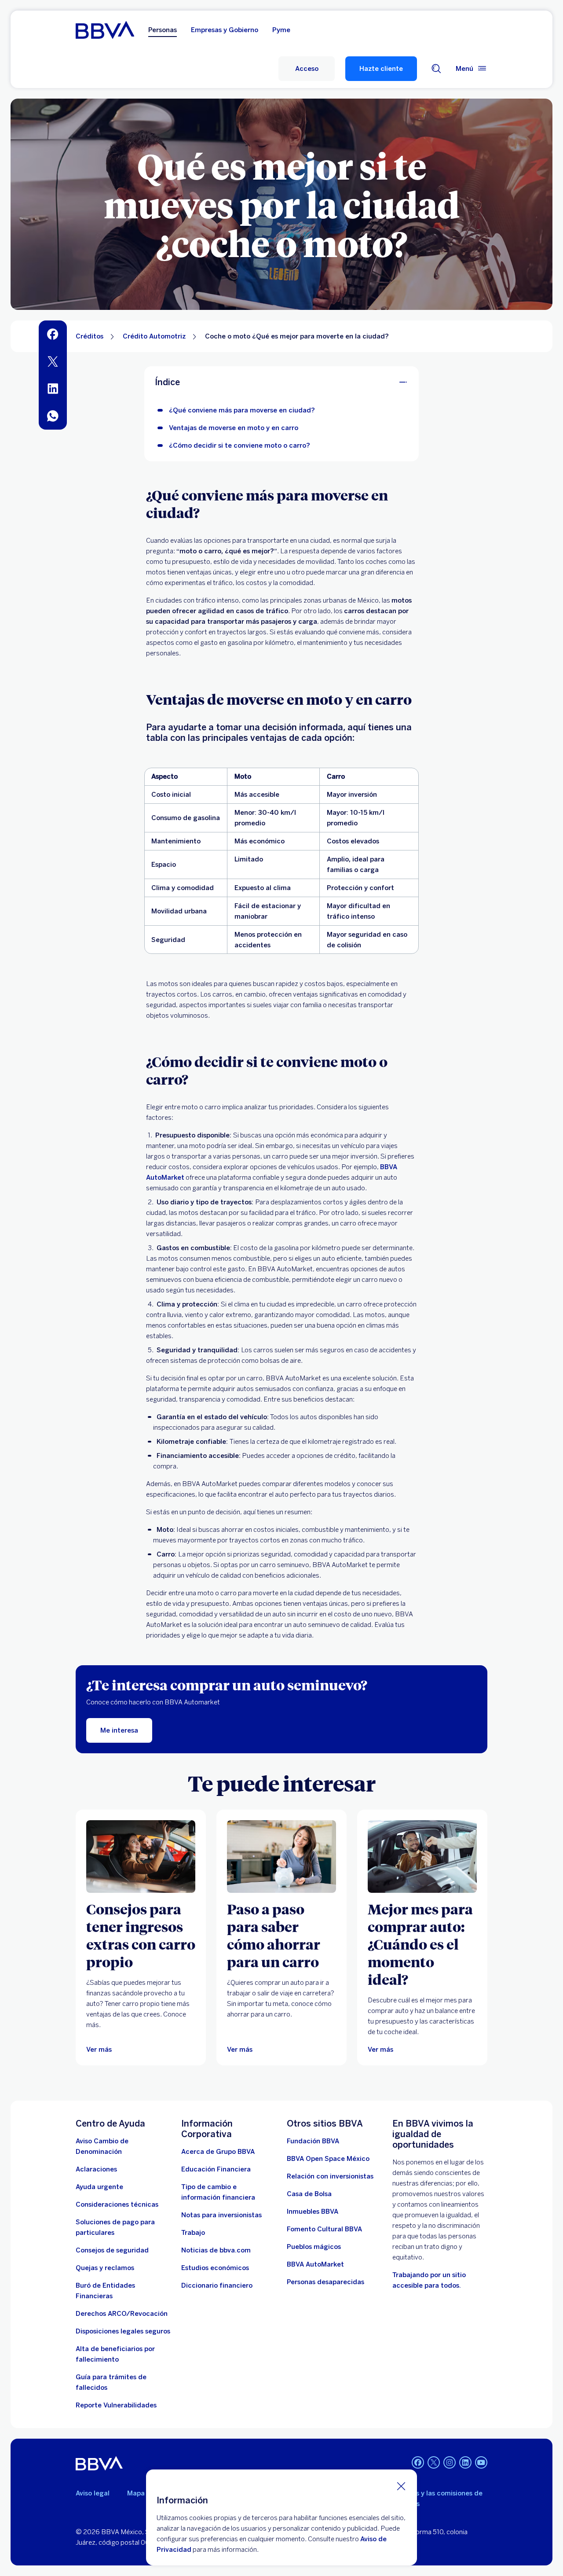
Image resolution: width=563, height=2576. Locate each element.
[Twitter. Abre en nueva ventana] (434, 2462)
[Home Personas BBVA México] (105, 30)
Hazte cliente (381, 69)
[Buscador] (436, 69)
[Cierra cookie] (401, 2486)
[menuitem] (53, 334)
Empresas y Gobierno (225, 30)
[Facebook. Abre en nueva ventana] (418, 2462)
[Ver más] (141, 1857)
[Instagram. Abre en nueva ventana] (450, 2462)
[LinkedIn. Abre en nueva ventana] (465, 2462)
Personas (163, 30)
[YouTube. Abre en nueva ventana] (481, 2462)
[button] (307, 69)
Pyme (281, 30)
